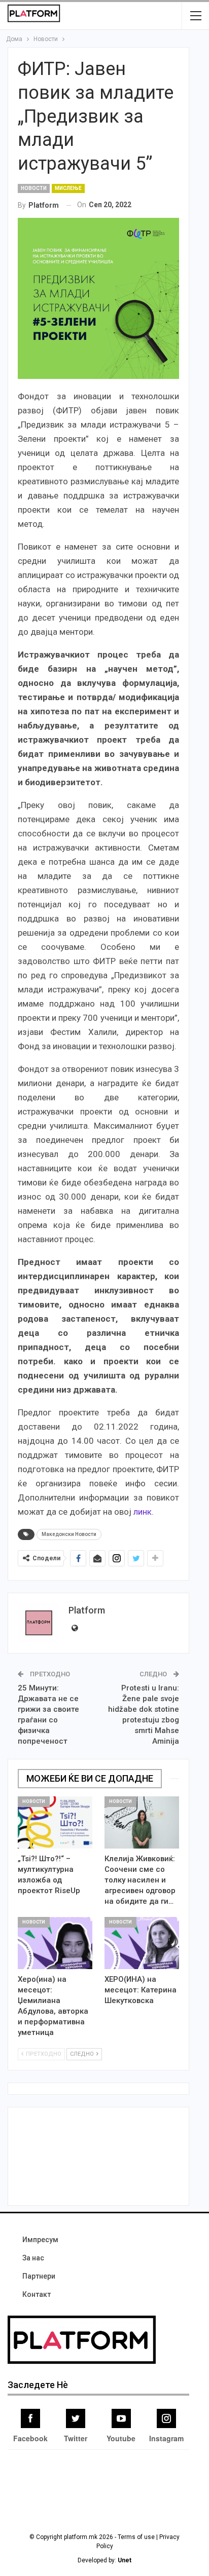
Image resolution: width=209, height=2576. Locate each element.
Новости (34, 188)
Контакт (37, 2294)
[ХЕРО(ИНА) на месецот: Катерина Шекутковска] (142, 1943)
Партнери (39, 2276)
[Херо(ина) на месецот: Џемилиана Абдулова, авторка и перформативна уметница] (55, 1943)
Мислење (68, 188)
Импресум (40, 2240)
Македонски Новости (69, 1534)
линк (143, 1512)
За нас (33, 2258)
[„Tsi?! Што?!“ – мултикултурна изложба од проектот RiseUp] (55, 1822)
